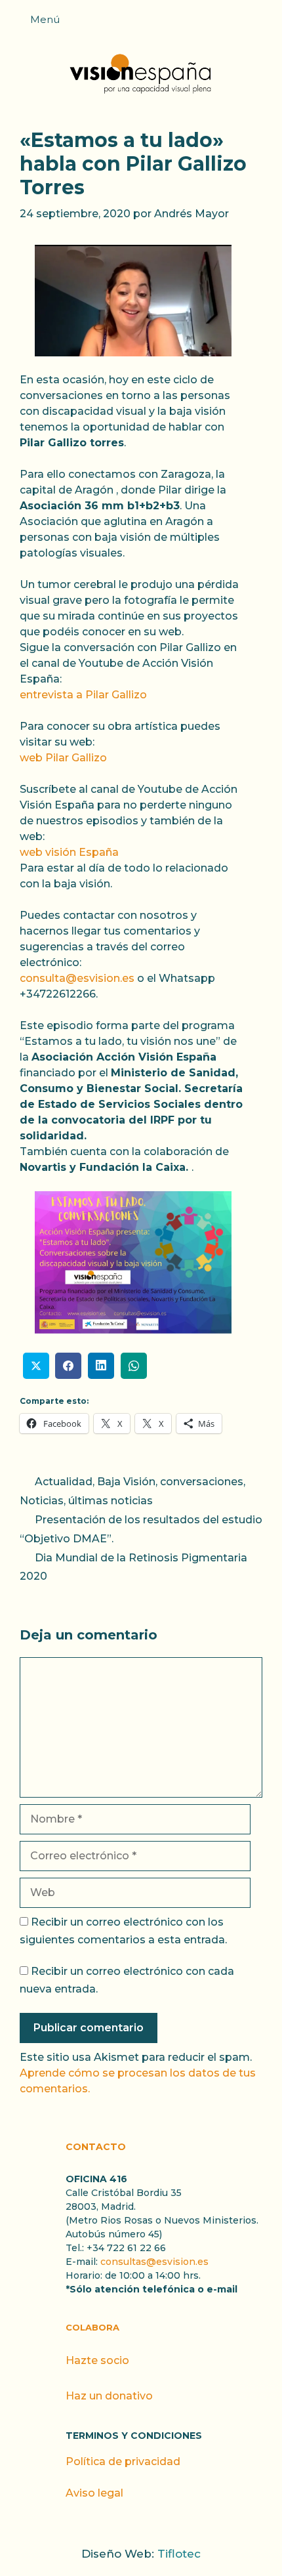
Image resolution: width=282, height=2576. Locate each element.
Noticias (42, 1501)
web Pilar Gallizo (63, 758)
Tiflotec (179, 2554)
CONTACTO (96, 2147)
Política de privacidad (123, 2461)
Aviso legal (94, 2493)
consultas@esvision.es (154, 2262)
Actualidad (64, 1482)
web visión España (69, 852)
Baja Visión (126, 1482)
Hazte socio (97, 2360)
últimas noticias (111, 1501)
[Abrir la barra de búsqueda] (266, 24)
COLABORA (92, 2327)
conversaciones (202, 1482)
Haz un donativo (109, 2396)
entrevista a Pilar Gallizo (83, 695)
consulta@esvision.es (77, 978)
